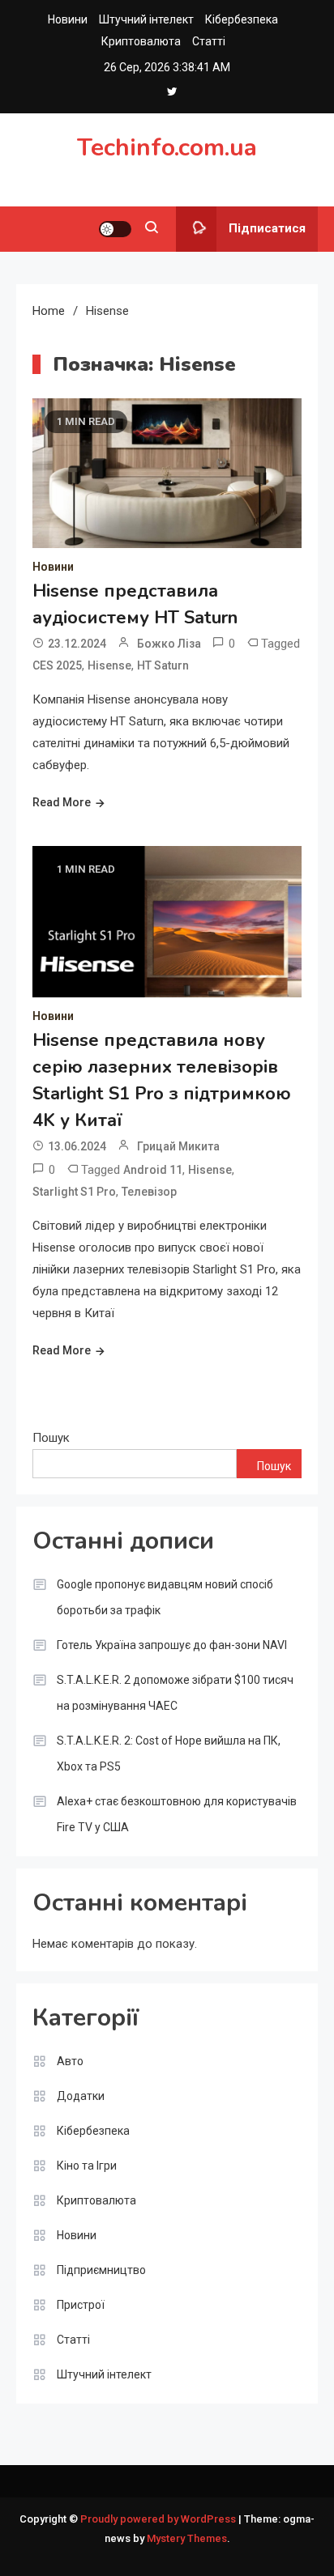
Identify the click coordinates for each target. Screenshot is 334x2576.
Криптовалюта (141, 41)
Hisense (109, 665)
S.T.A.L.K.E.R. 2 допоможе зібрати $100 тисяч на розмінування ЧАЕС (175, 1693)
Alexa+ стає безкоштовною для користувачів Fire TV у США (177, 1814)
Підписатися (267, 228)
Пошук (51, 1438)
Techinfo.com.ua (167, 148)
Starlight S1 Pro (74, 1192)
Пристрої (81, 2305)
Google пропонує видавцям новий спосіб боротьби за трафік (165, 1597)
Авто (70, 2061)
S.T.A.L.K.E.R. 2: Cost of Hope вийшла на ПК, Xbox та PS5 (169, 1753)
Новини (68, 19)
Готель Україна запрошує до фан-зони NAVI (172, 1645)
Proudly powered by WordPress (159, 2519)
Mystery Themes (187, 2538)
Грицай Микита (178, 1146)
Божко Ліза (169, 644)
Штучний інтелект (146, 19)
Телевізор (149, 1192)
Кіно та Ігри (87, 2166)
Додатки (81, 2096)
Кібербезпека (242, 19)
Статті (209, 41)
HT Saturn (163, 665)
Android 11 (153, 1170)
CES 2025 (57, 665)
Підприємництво (101, 2270)
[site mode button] (115, 229)
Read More (62, 802)
